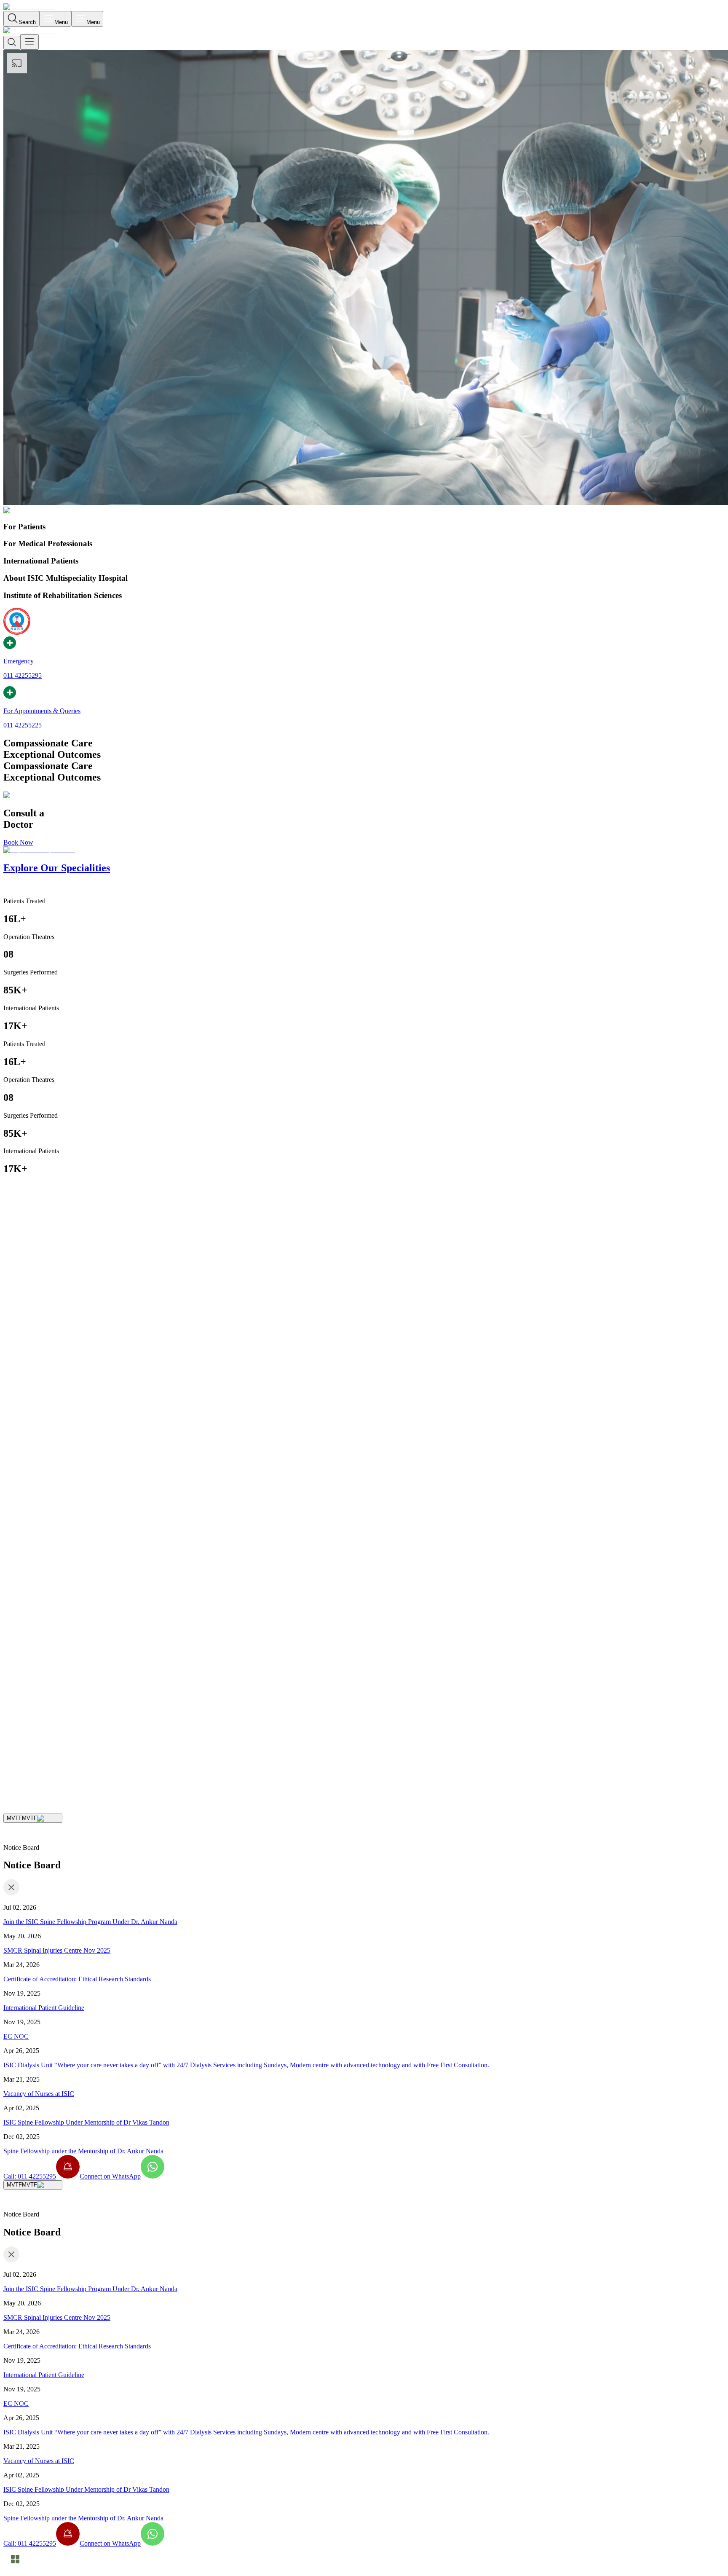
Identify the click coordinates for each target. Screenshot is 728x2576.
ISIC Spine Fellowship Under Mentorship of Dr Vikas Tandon (86, 2122)
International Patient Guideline (44, 2008)
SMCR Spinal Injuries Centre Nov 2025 (57, 1950)
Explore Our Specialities (81, 1751)
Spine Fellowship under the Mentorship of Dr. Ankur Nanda (83, 2151)
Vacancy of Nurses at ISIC (39, 2094)
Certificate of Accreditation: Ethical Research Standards (77, 1979)
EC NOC (16, 2036)
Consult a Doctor (26, 1751)
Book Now (18, 842)
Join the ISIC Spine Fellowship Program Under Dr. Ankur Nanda (90, 1922)
